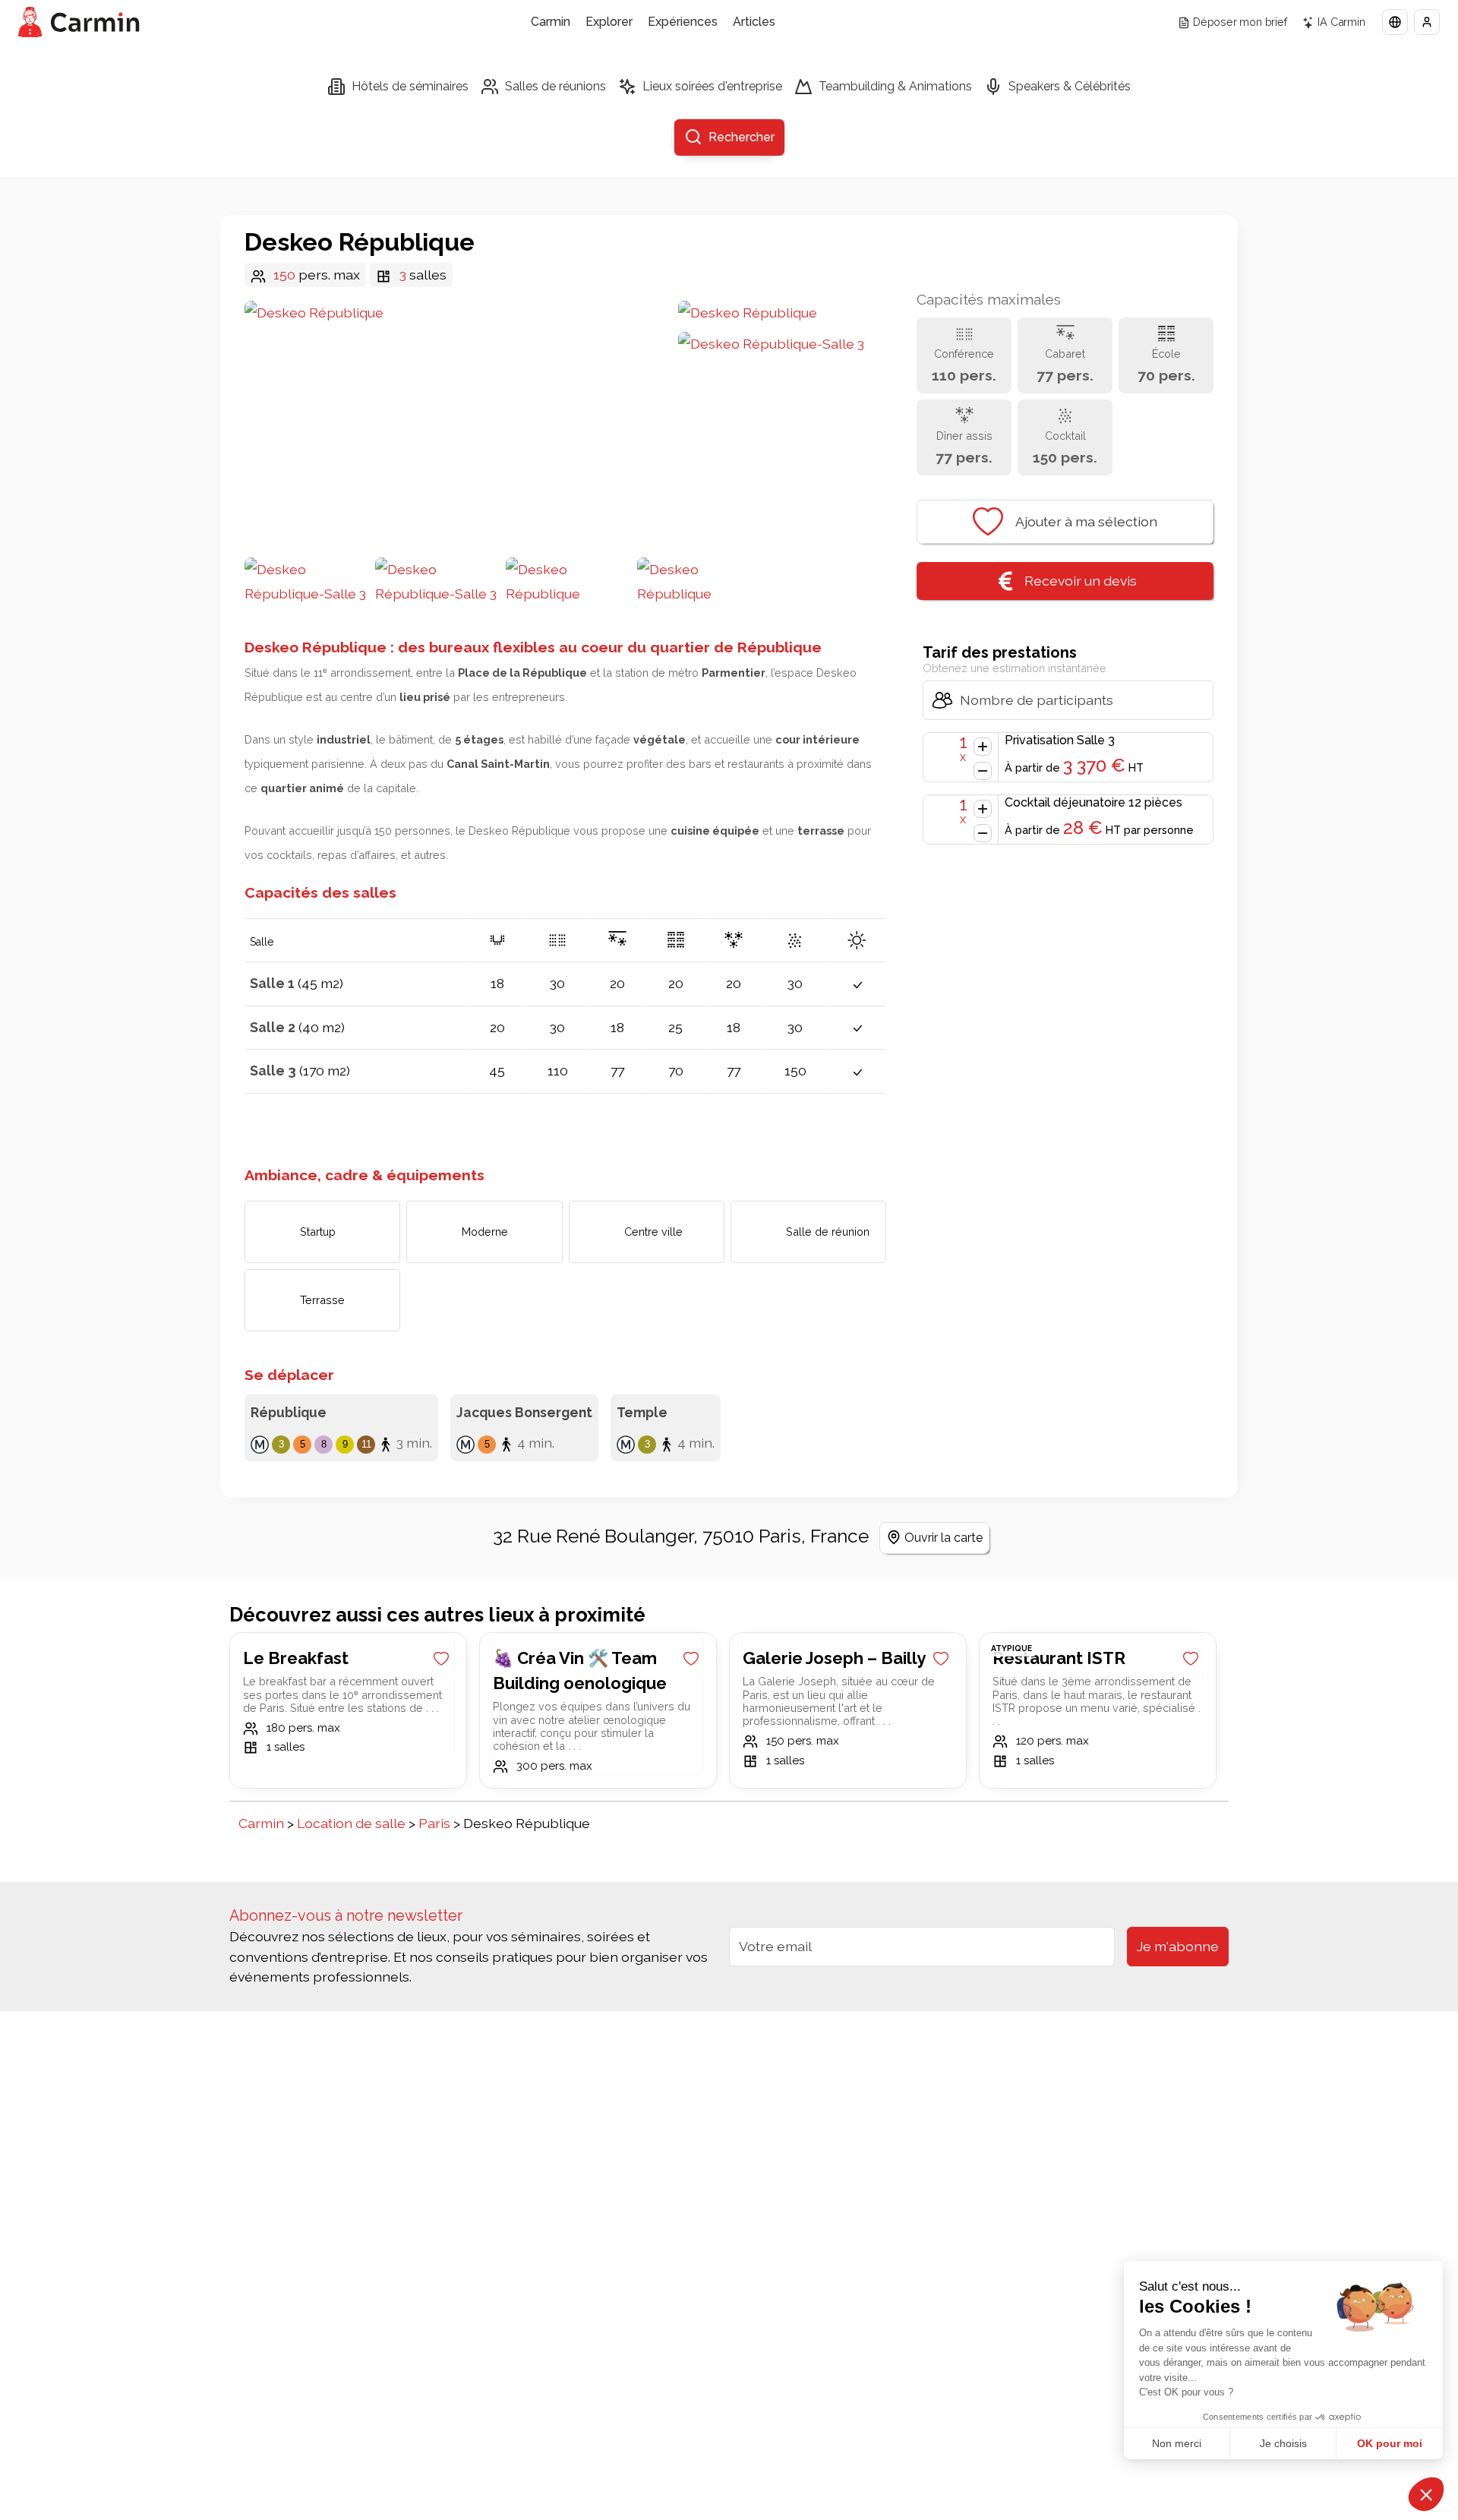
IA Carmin (1341, 22)
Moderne (485, 1232)
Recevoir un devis (1081, 581)
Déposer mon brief (1240, 22)
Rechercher (742, 137)
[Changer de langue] (1395, 22)
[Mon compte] (1427, 22)
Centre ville (653, 1232)
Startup (318, 1232)
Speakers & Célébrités (1070, 86)
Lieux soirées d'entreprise (712, 86)
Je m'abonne (1178, 1946)
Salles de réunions (555, 86)
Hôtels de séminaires (410, 86)
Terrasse (322, 1300)
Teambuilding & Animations (895, 86)
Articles (754, 22)
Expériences (683, 22)
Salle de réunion (828, 1232)
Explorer (609, 22)
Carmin (551, 22)
